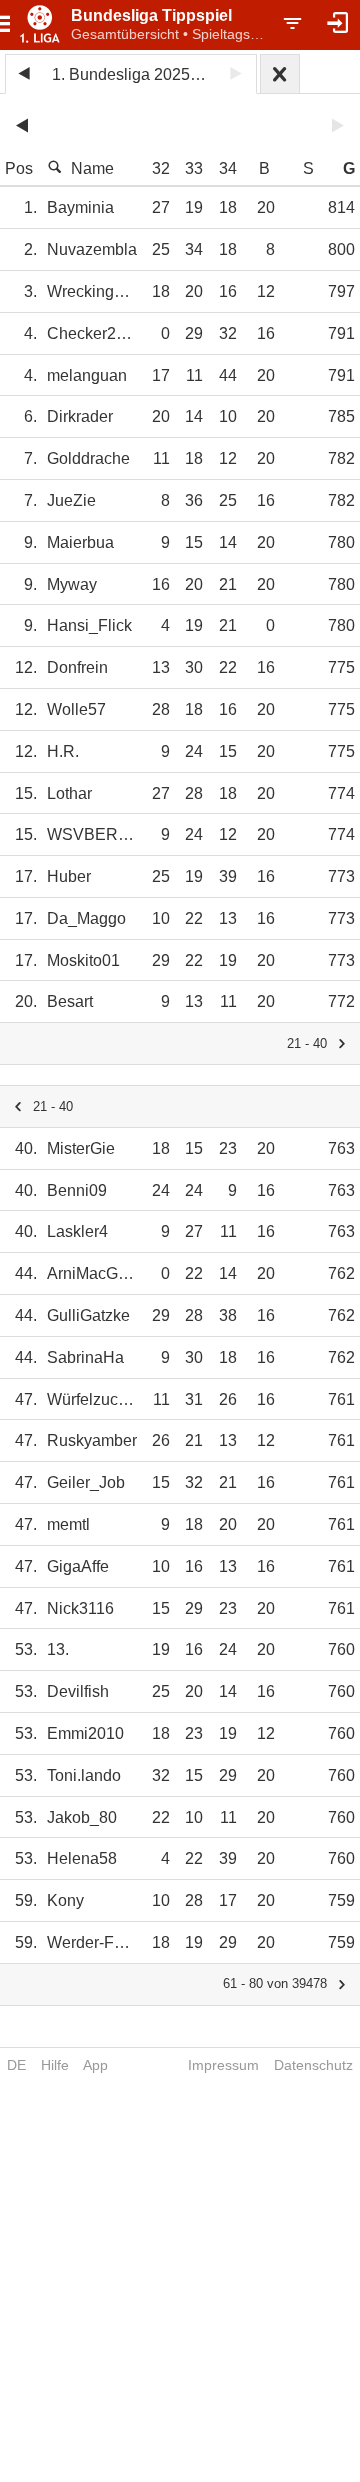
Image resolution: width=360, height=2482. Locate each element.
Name (92, 168)
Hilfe (55, 2065)
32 (161, 168)
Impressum (223, 2065)
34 (228, 168)
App (95, 2065)
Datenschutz (313, 2065)
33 (194, 168)
